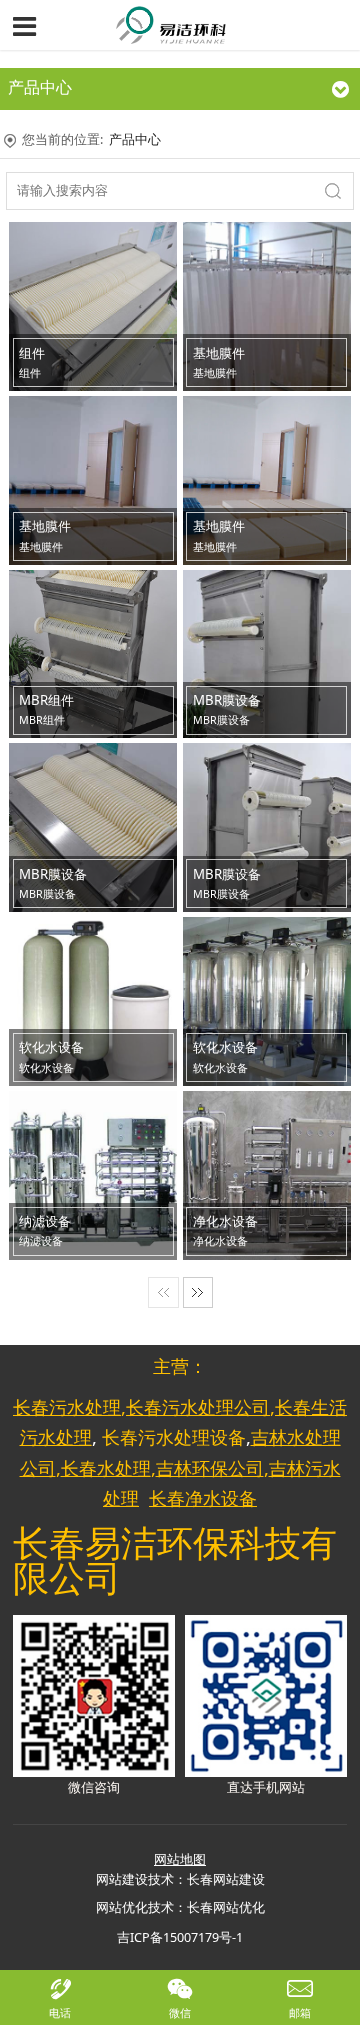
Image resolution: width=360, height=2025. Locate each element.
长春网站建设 (226, 1879)
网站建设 (122, 1879)
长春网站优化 (226, 1907)
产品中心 (135, 139)
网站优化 (122, 1907)
